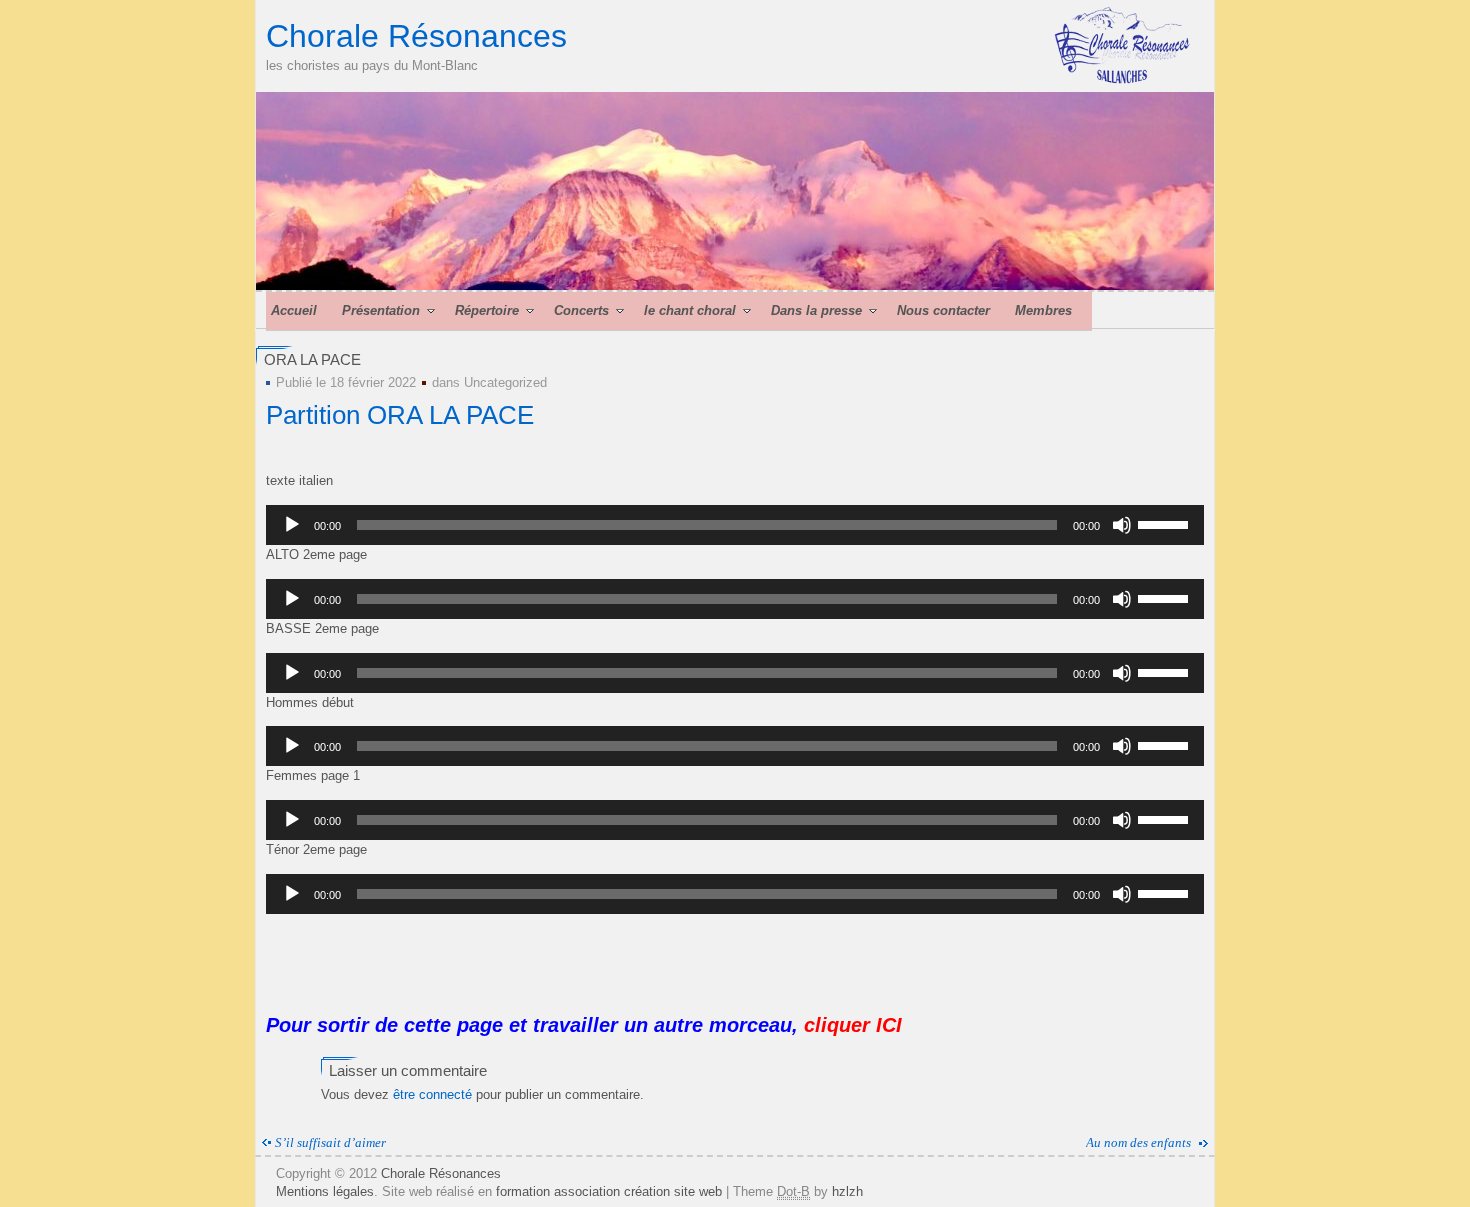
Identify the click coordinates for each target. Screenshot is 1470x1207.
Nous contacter (943, 310)
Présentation (381, 310)
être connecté (432, 1094)
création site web (673, 1191)
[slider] (1166, 523)
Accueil (294, 310)
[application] (735, 525)
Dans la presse (816, 310)
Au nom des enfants (1138, 1142)
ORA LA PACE (312, 359)
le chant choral (690, 310)
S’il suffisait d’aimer (330, 1142)
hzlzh (847, 1191)
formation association (558, 1191)
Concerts (581, 310)
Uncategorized (505, 382)
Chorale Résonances (416, 36)
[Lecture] (292, 525)
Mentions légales (325, 1191)
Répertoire (487, 310)
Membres (1043, 310)
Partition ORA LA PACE (400, 415)
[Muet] (1122, 525)
